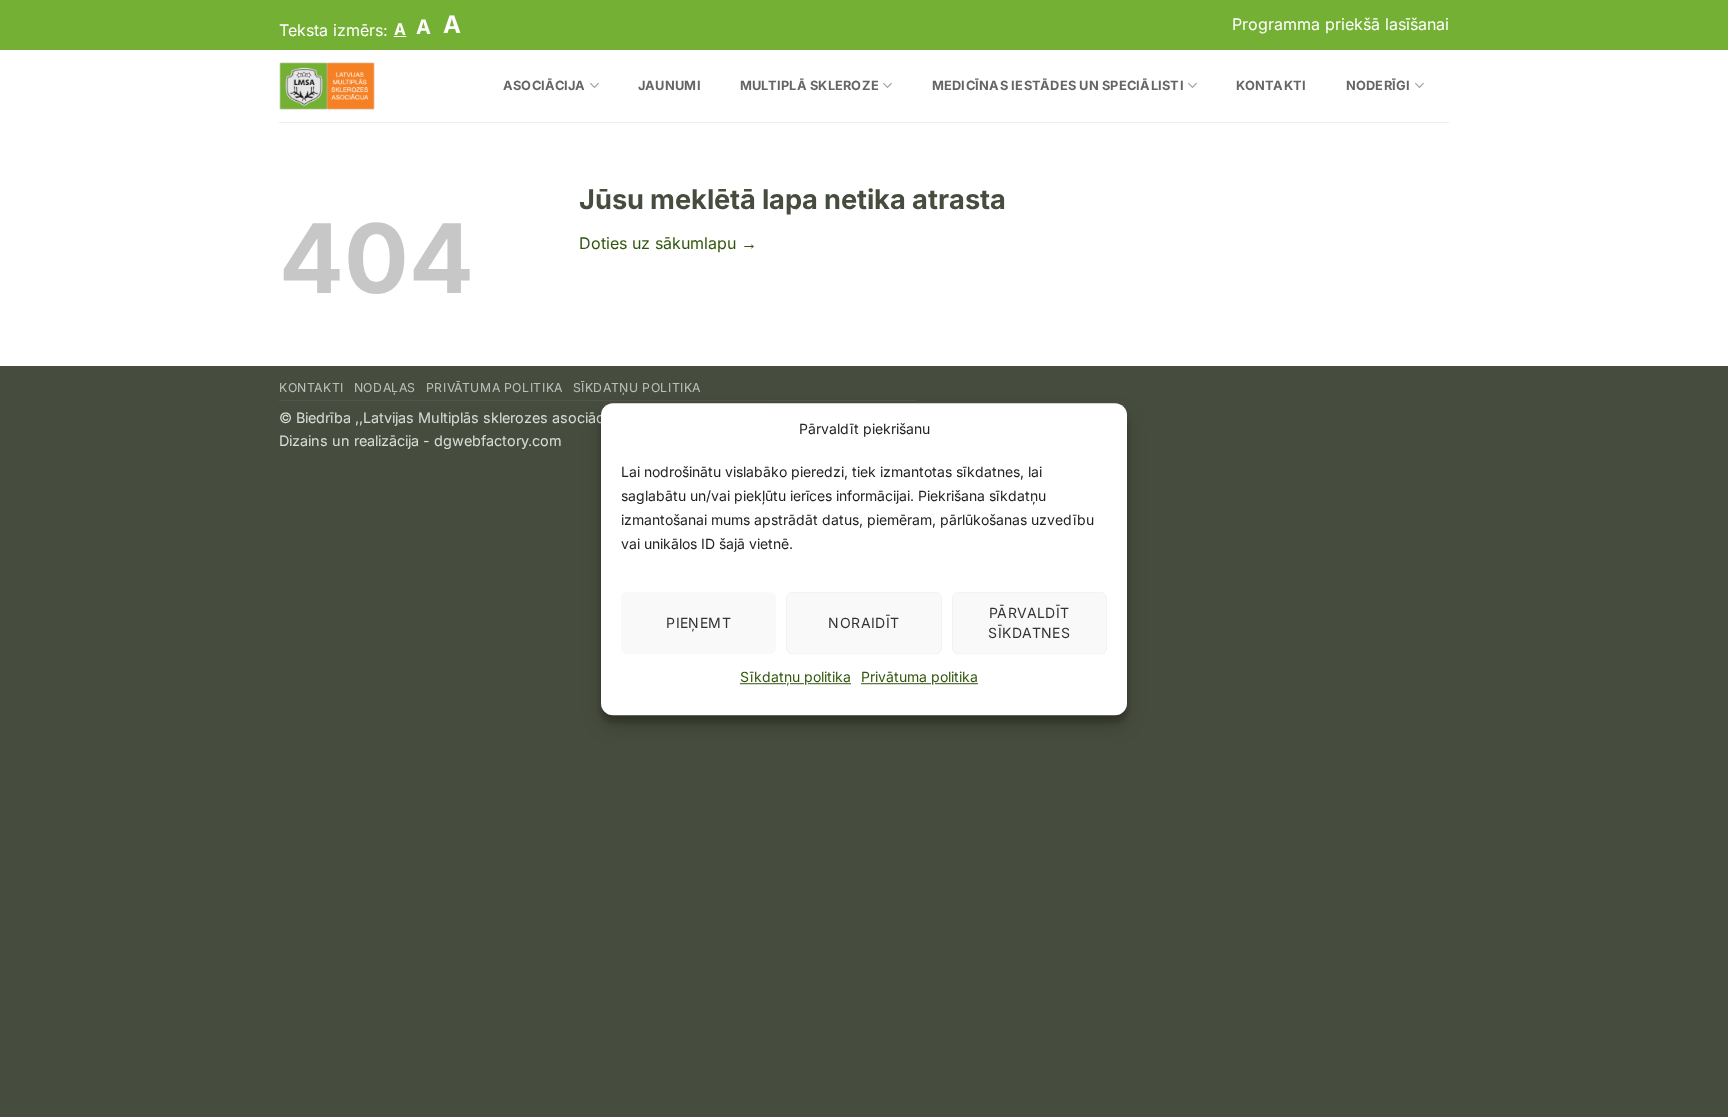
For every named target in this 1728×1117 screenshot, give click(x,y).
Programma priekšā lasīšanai (1340, 24)
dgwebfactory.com (498, 440)
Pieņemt (698, 622)
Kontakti (1271, 85)
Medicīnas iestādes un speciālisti (1058, 85)
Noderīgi (1378, 85)
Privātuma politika (919, 676)
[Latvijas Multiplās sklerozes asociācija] (363, 86)
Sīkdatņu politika (795, 676)
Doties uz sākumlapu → (668, 243)
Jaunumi (669, 85)
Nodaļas (385, 387)
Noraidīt (863, 622)
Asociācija (544, 85)
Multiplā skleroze (809, 85)
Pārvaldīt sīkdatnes (1029, 622)
